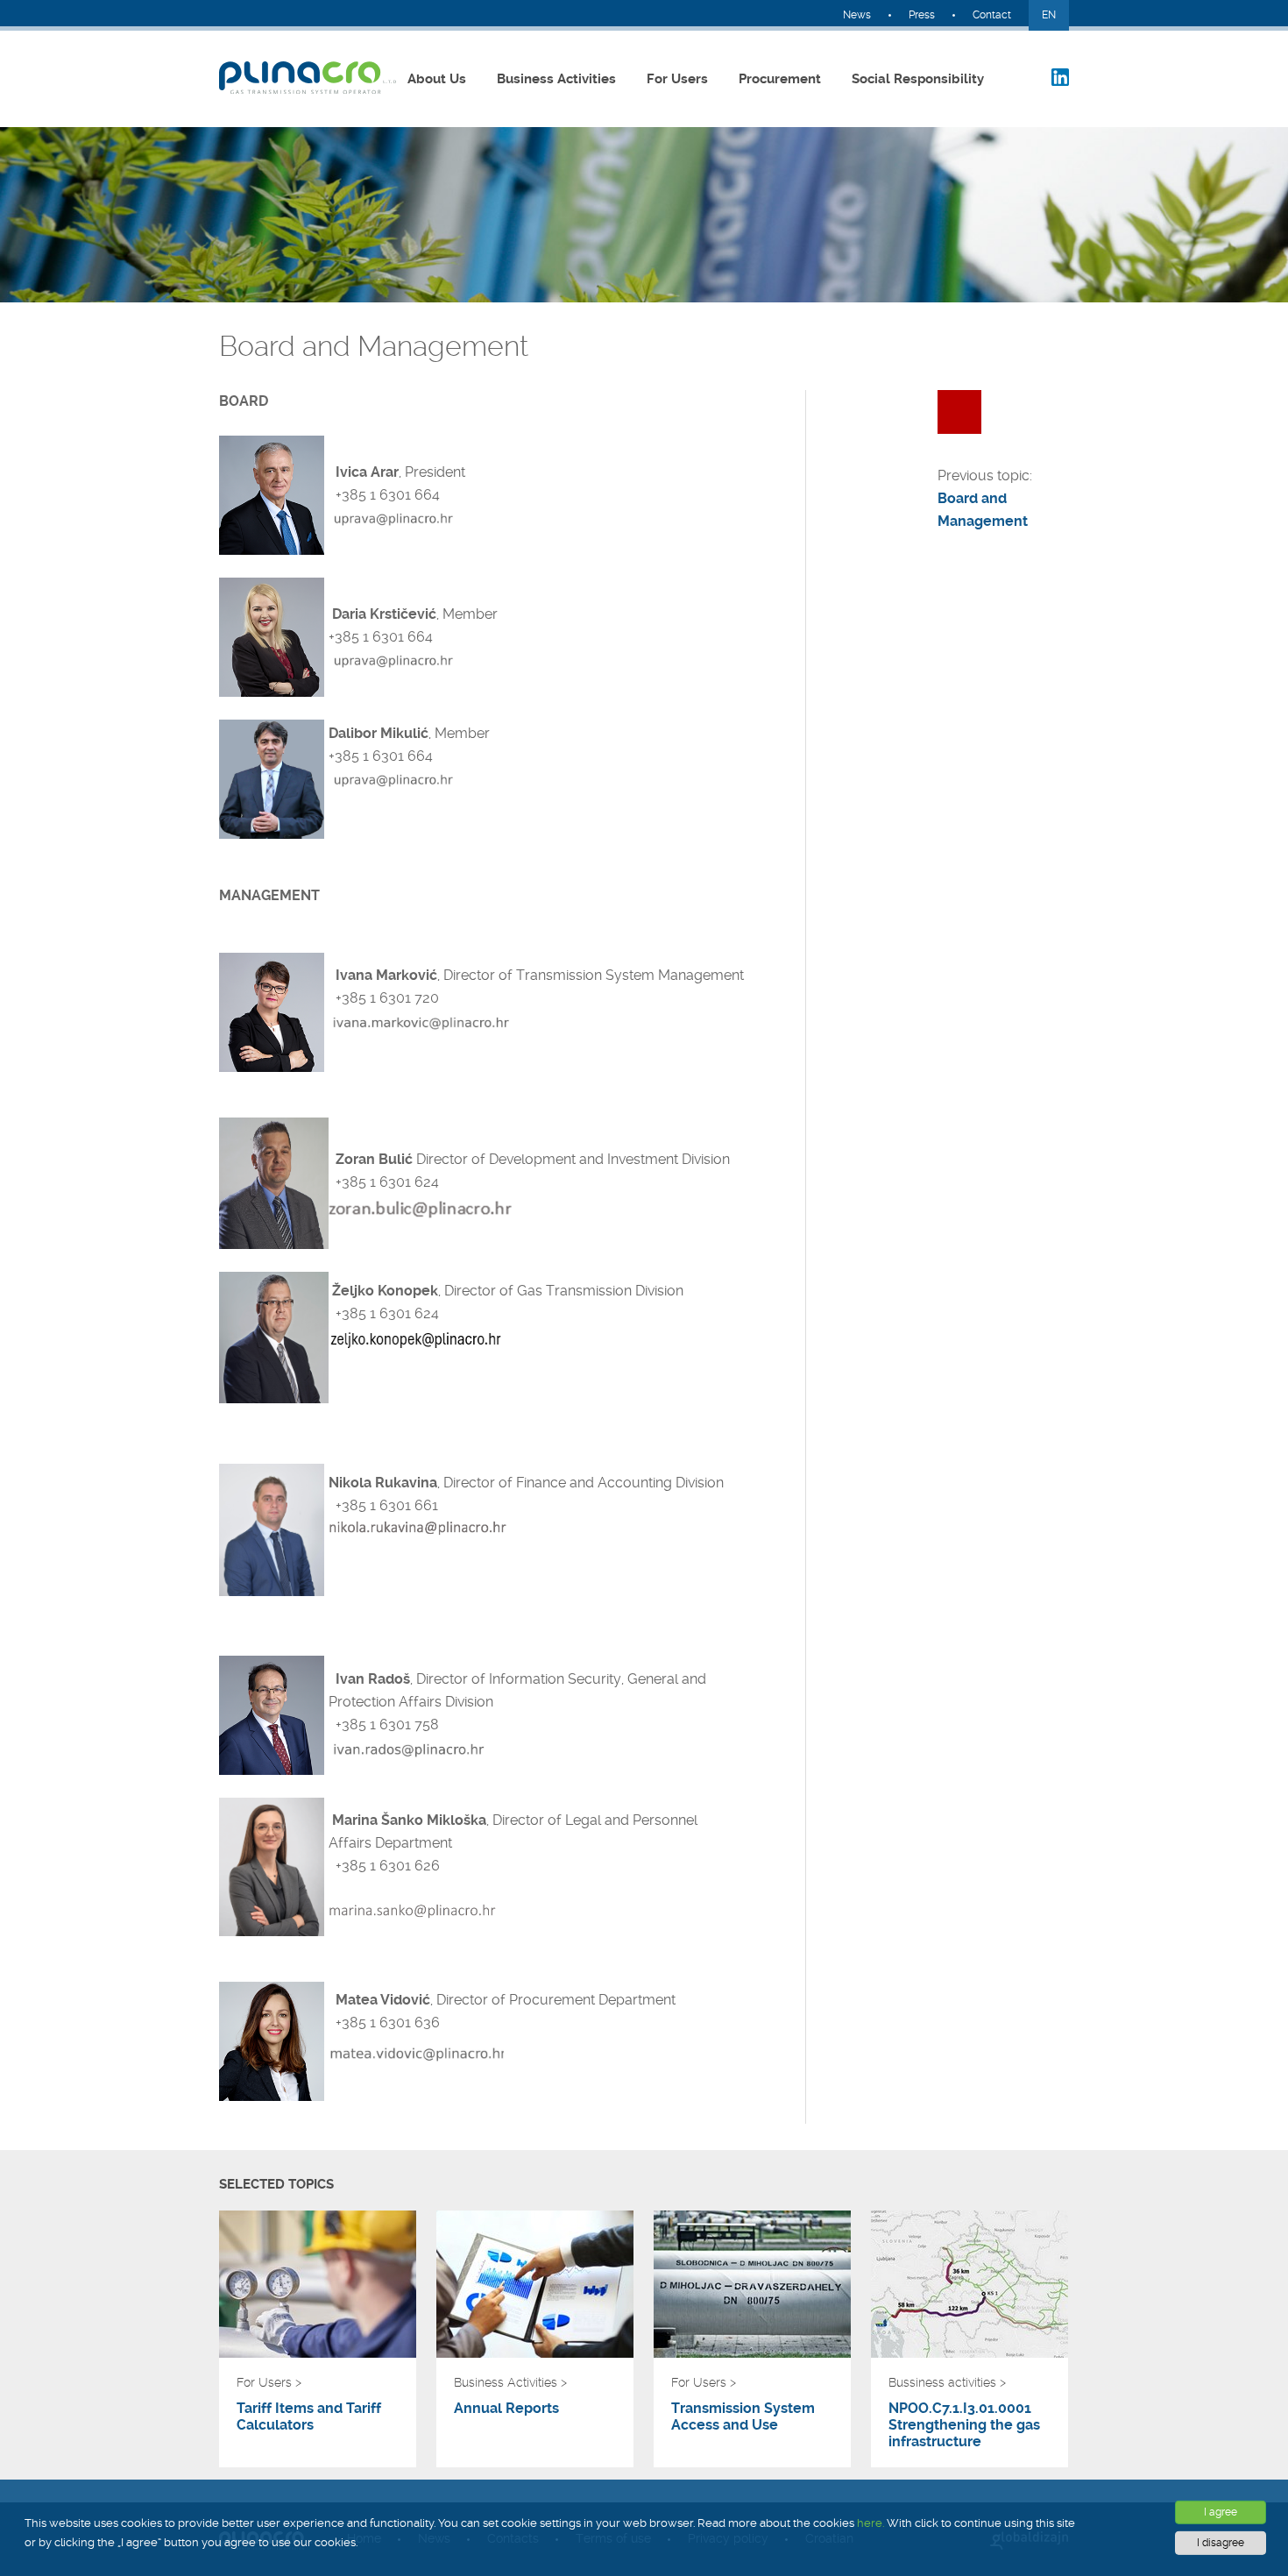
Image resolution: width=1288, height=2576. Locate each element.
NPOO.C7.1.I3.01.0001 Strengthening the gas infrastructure (964, 2425)
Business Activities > (510, 2382)
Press (922, 15)
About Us (437, 79)
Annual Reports (506, 2408)
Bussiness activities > (947, 2382)
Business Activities (556, 79)
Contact (992, 15)
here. (870, 2523)
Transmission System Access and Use (743, 2416)
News (857, 15)
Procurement (780, 79)
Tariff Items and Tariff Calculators (309, 2416)
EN (1049, 15)
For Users (677, 79)
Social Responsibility (918, 79)
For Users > (269, 2382)
